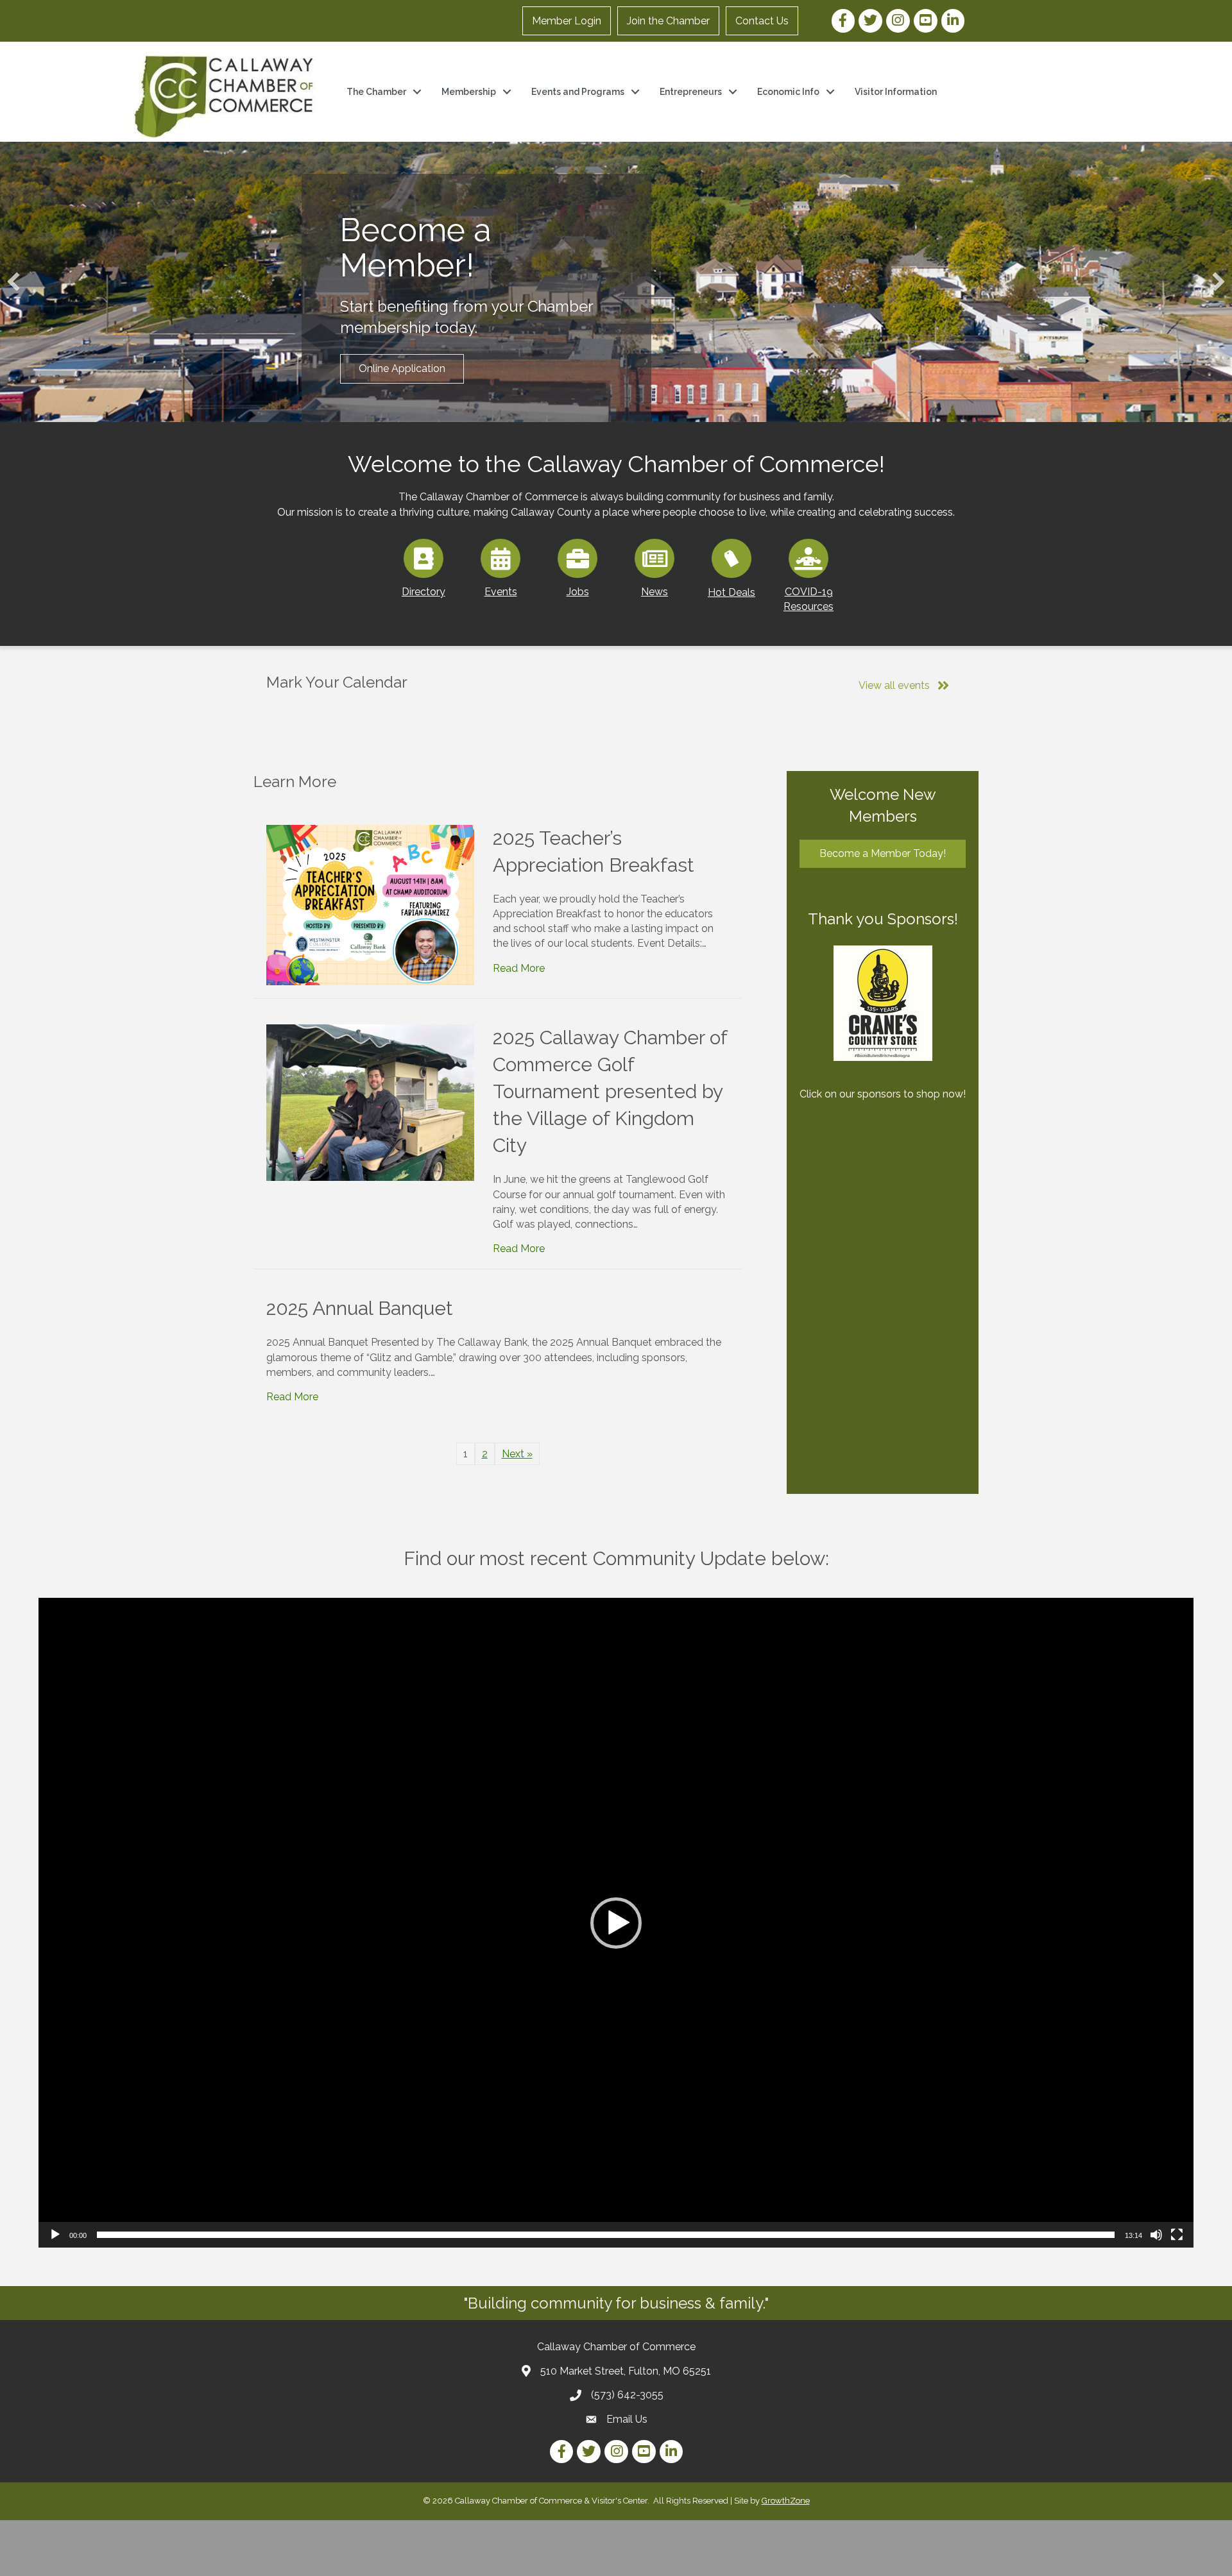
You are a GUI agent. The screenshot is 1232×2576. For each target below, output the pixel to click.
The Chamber (376, 92)
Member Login (567, 21)
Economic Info (788, 92)
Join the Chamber (668, 21)
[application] (616, 1923)
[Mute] (1156, 2235)
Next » (517, 1454)
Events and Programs (578, 92)
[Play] (55, 2235)
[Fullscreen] (1177, 2235)
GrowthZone (786, 2501)
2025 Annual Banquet (360, 1308)
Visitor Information (896, 92)
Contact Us (762, 21)
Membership (469, 92)
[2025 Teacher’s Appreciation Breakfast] (370, 904)
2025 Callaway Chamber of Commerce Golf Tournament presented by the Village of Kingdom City (610, 1091)
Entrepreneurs (691, 92)
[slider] (606, 2235)
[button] (13, 282)
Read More (519, 968)
